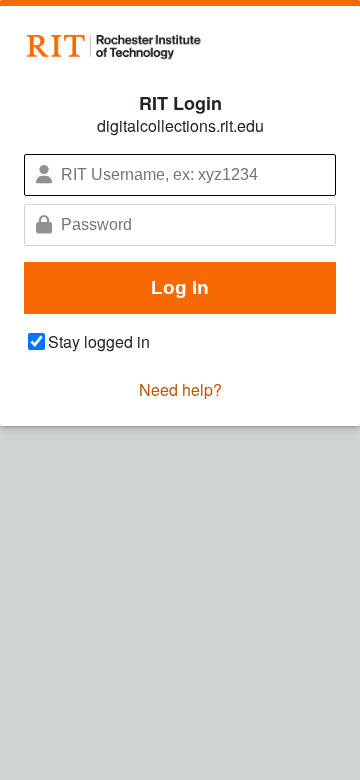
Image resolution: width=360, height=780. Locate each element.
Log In (180, 287)
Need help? (180, 389)
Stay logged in (99, 341)
